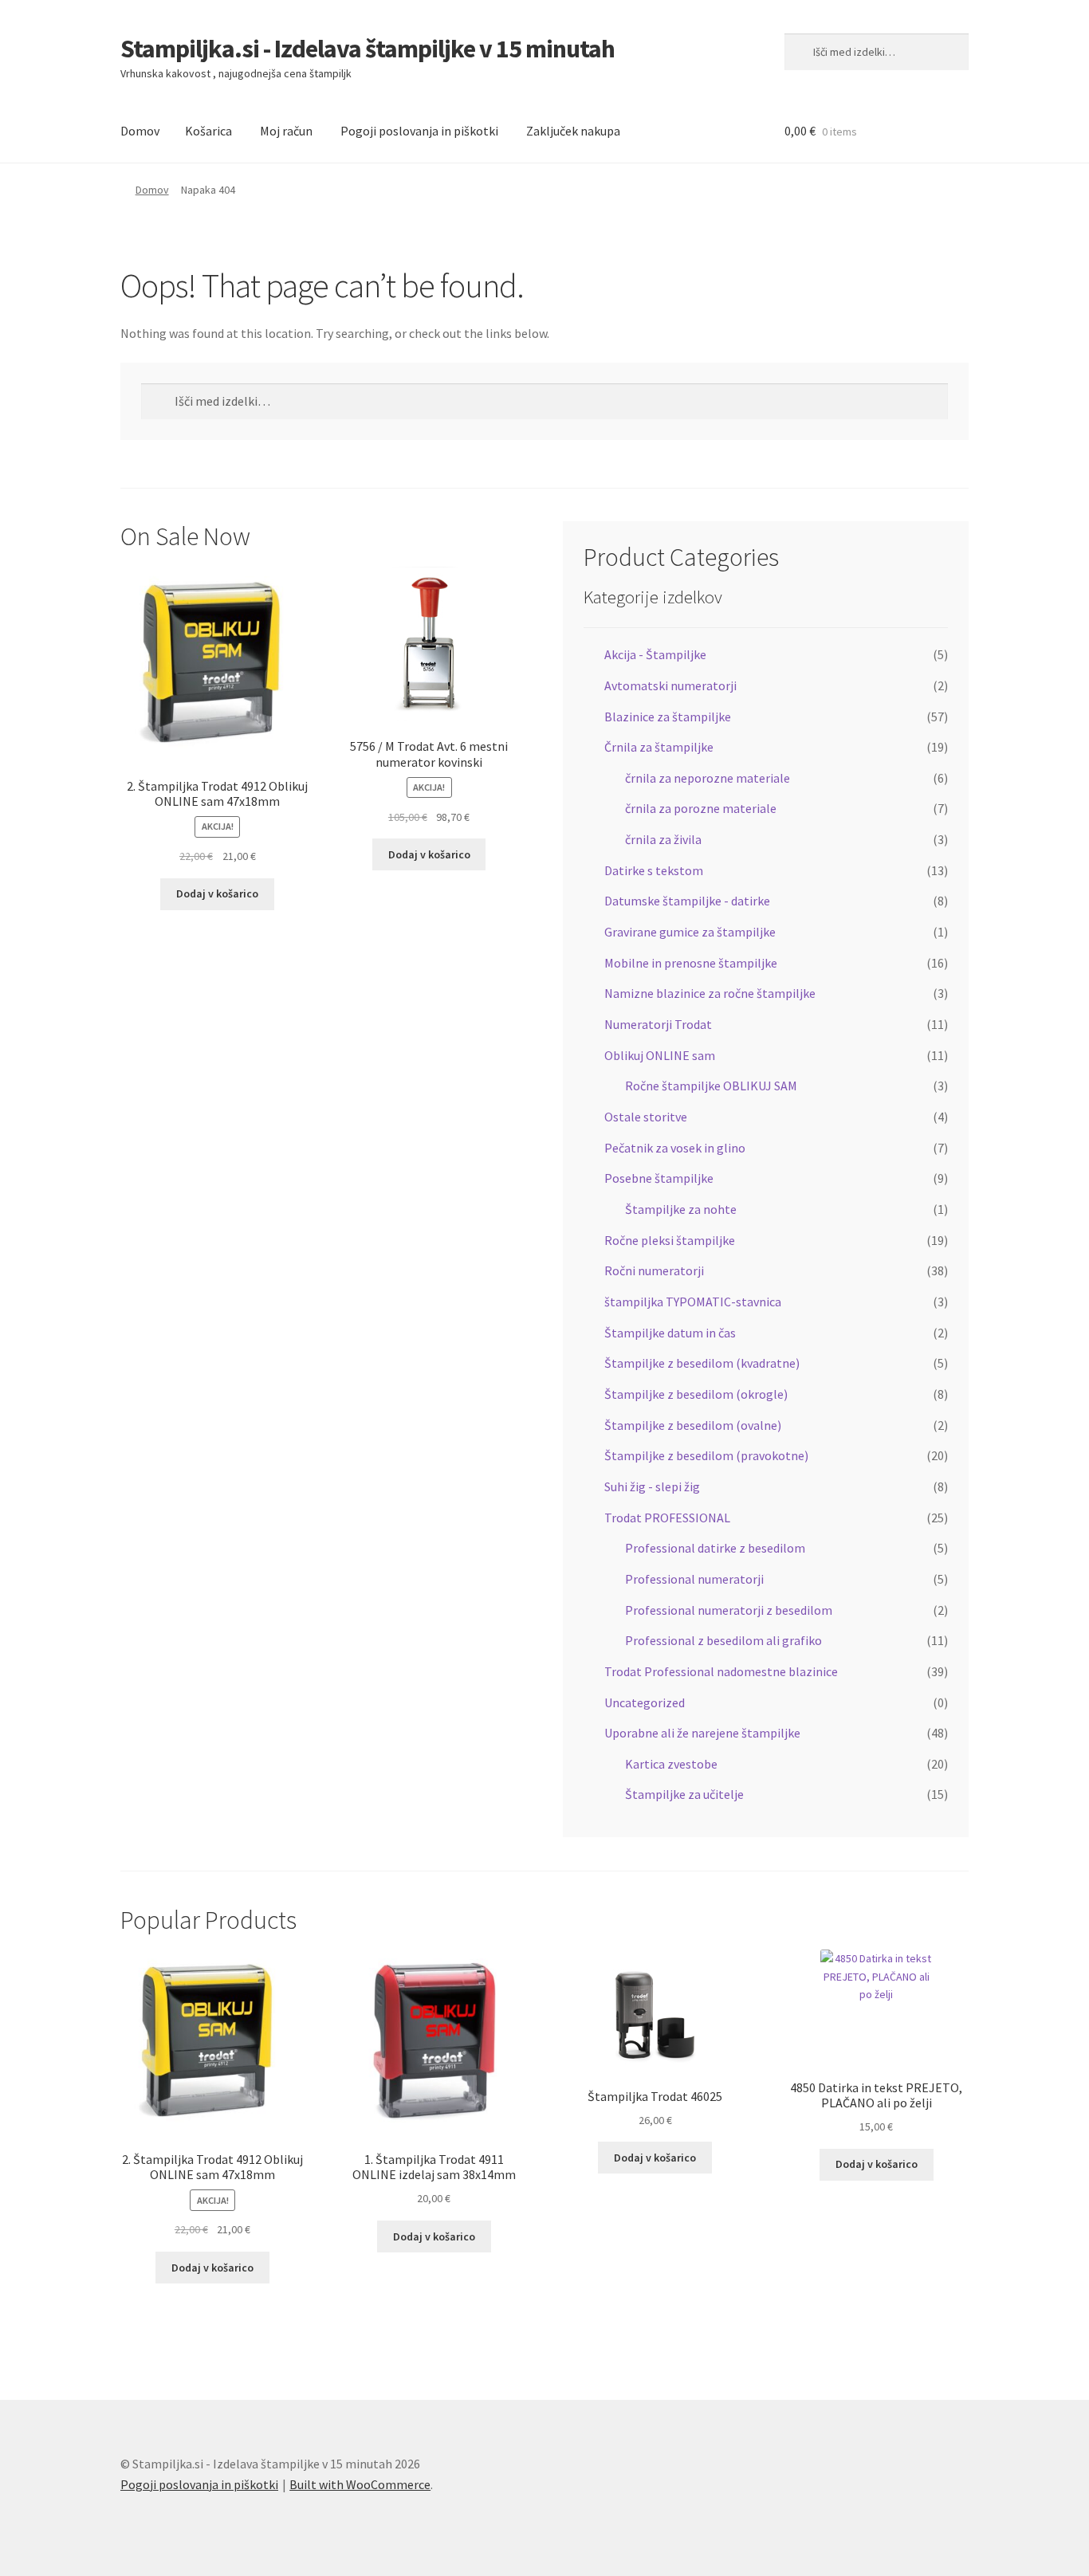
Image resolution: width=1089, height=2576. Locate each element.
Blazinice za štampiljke (668, 717)
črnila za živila (663, 839)
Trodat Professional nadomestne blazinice (721, 1671)
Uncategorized (645, 1702)
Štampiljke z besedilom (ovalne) (693, 1425)
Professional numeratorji (694, 1579)
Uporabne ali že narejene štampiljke (702, 1733)
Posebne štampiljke (659, 1178)
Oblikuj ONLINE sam (660, 1055)
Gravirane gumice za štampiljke (690, 932)
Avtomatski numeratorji (670, 685)
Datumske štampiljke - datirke (687, 901)
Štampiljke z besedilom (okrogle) (696, 1394)
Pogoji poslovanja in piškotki (419, 131)
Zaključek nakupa (573, 131)
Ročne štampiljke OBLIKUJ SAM (711, 1086)
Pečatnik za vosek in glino (675, 1148)
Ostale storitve (646, 1117)
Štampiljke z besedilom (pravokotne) (706, 1455)
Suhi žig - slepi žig (652, 1486)
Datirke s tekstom (654, 870)
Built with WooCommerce (360, 2484)
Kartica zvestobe (671, 1764)
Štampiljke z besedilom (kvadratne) (702, 1363)
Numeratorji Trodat (658, 1024)
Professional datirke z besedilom (715, 1548)
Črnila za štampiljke (659, 747)
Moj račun (286, 131)
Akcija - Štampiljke (655, 654)
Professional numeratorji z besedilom (729, 1610)
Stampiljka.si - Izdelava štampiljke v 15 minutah (368, 49)
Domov (140, 131)
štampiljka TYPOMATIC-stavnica (693, 1302)
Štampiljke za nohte (681, 1209)
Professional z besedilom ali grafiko (723, 1640)
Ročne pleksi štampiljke (670, 1240)
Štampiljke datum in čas (670, 1333)
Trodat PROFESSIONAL (667, 1518)
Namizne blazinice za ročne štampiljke (710, 993)
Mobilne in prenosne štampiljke (691, 963)
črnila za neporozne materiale (708, 778)
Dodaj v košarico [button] (217, 893)
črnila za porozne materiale (701, 808)
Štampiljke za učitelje (684, 1794)
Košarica (208, 131)
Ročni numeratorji (654, 1270)
